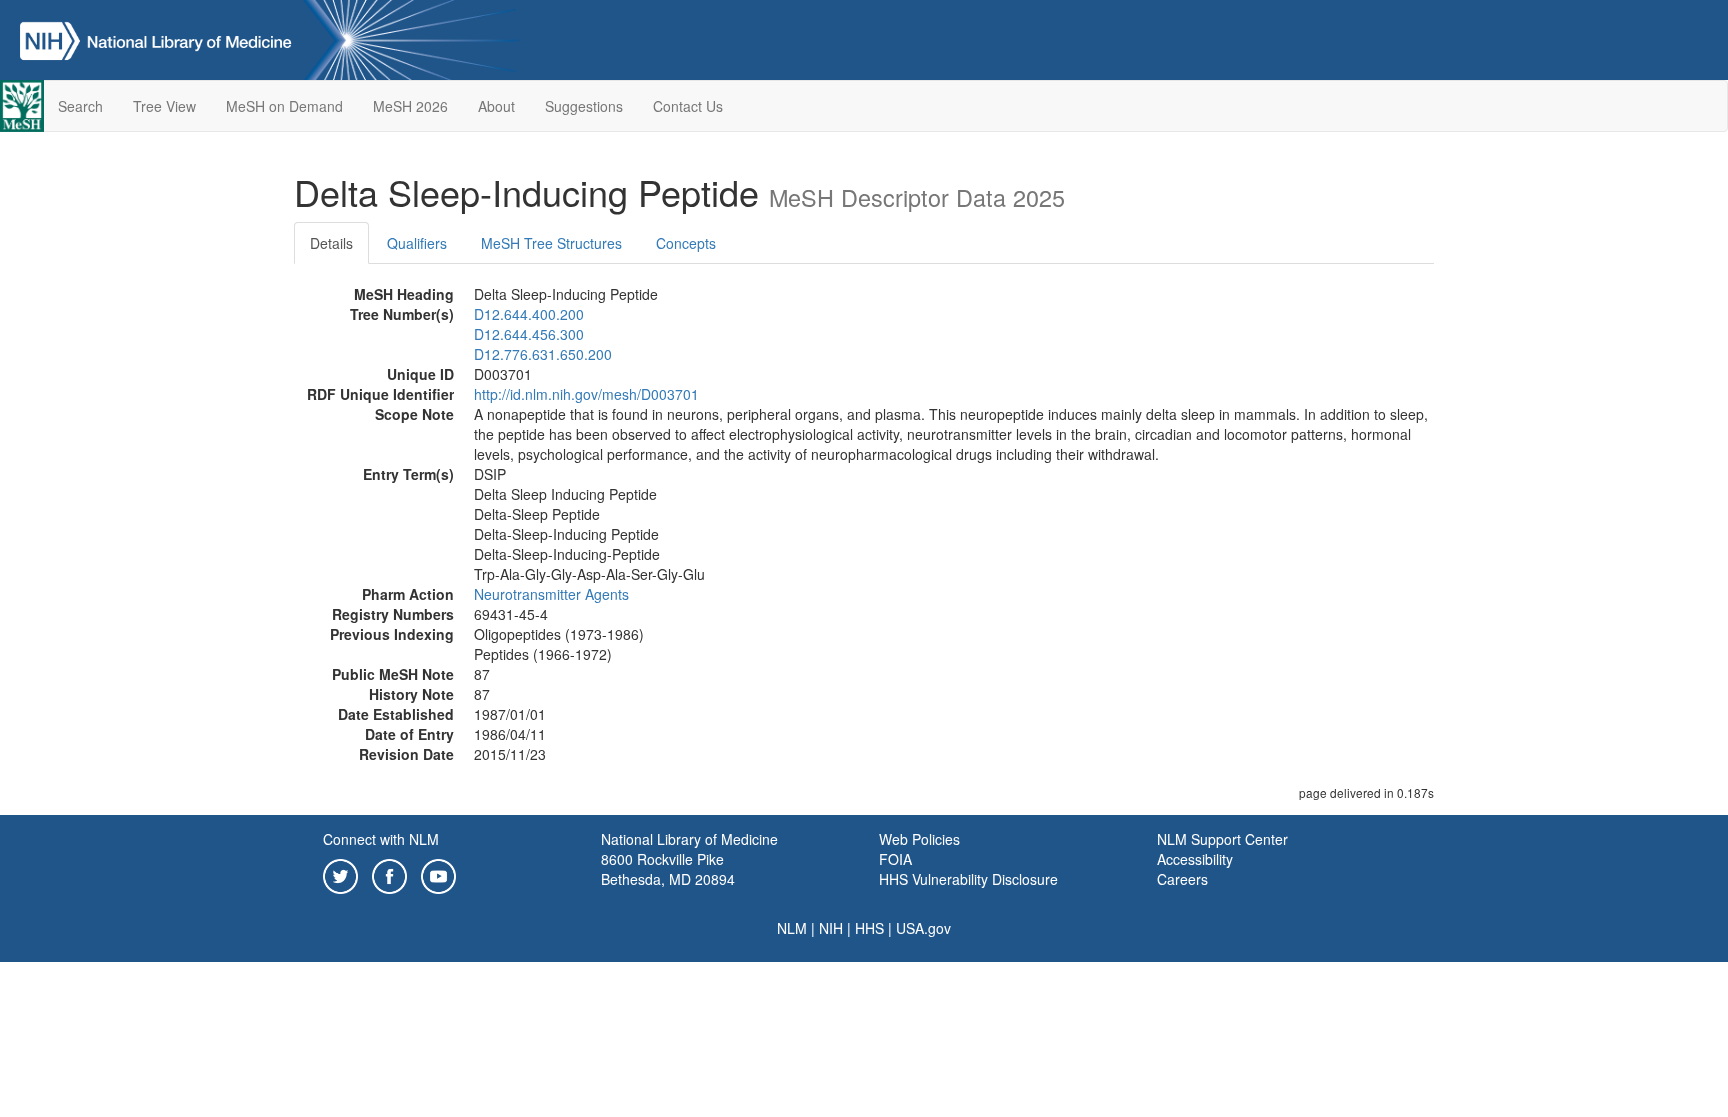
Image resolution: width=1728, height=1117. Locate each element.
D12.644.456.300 (529, 334)
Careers (1182, 879)
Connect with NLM (381, 839)
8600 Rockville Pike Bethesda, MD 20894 (668, 869)
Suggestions (584, 106)
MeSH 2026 (410, 106)
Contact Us (688, 106)
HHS (869, 928)
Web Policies (919, 839)
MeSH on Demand (284, 106)
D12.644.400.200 (529, 314)
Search (80, 106)
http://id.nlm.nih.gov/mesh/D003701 (586, 394)
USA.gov (923, 928)
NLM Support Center (1222, 839)
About (496, 106)
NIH (831, 928)
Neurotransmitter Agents (551, 594)
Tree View (164, 106)
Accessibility (1195, 859)
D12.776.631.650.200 (543, 354)
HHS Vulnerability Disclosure (968, 879)
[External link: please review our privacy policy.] (340, 874)
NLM (792, 928)
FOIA (895, 859)
